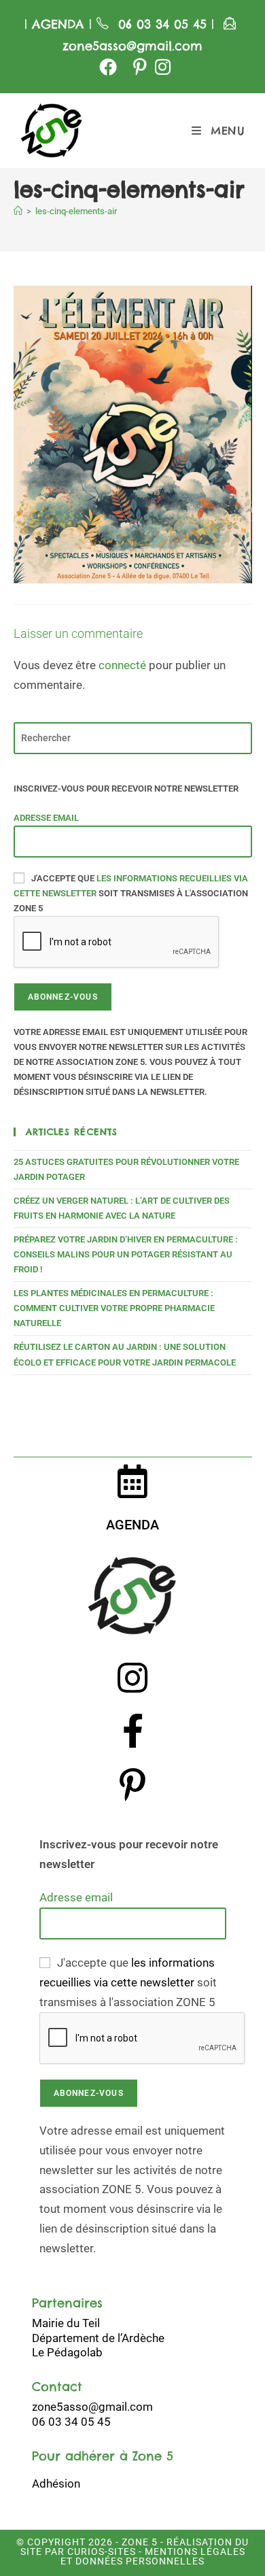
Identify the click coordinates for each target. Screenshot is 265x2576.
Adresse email (46, 818)
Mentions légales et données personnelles (153, 2556)
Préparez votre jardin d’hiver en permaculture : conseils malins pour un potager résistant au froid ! (126, 1254)
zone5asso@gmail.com (132, 46)
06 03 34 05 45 (165, 24)
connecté (122, 665)
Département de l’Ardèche (98, 2338)
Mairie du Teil (66, 2323)
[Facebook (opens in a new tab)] (108, 67)
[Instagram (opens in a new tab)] (161, 67)
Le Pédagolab (67, 2352)
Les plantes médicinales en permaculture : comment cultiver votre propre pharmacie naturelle (114, 1308)
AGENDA (56, 24)
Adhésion (56, 2484)
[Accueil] (18, 211)
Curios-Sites (100, 2552)
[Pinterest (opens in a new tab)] (140, 67)
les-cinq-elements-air (76, 211)
